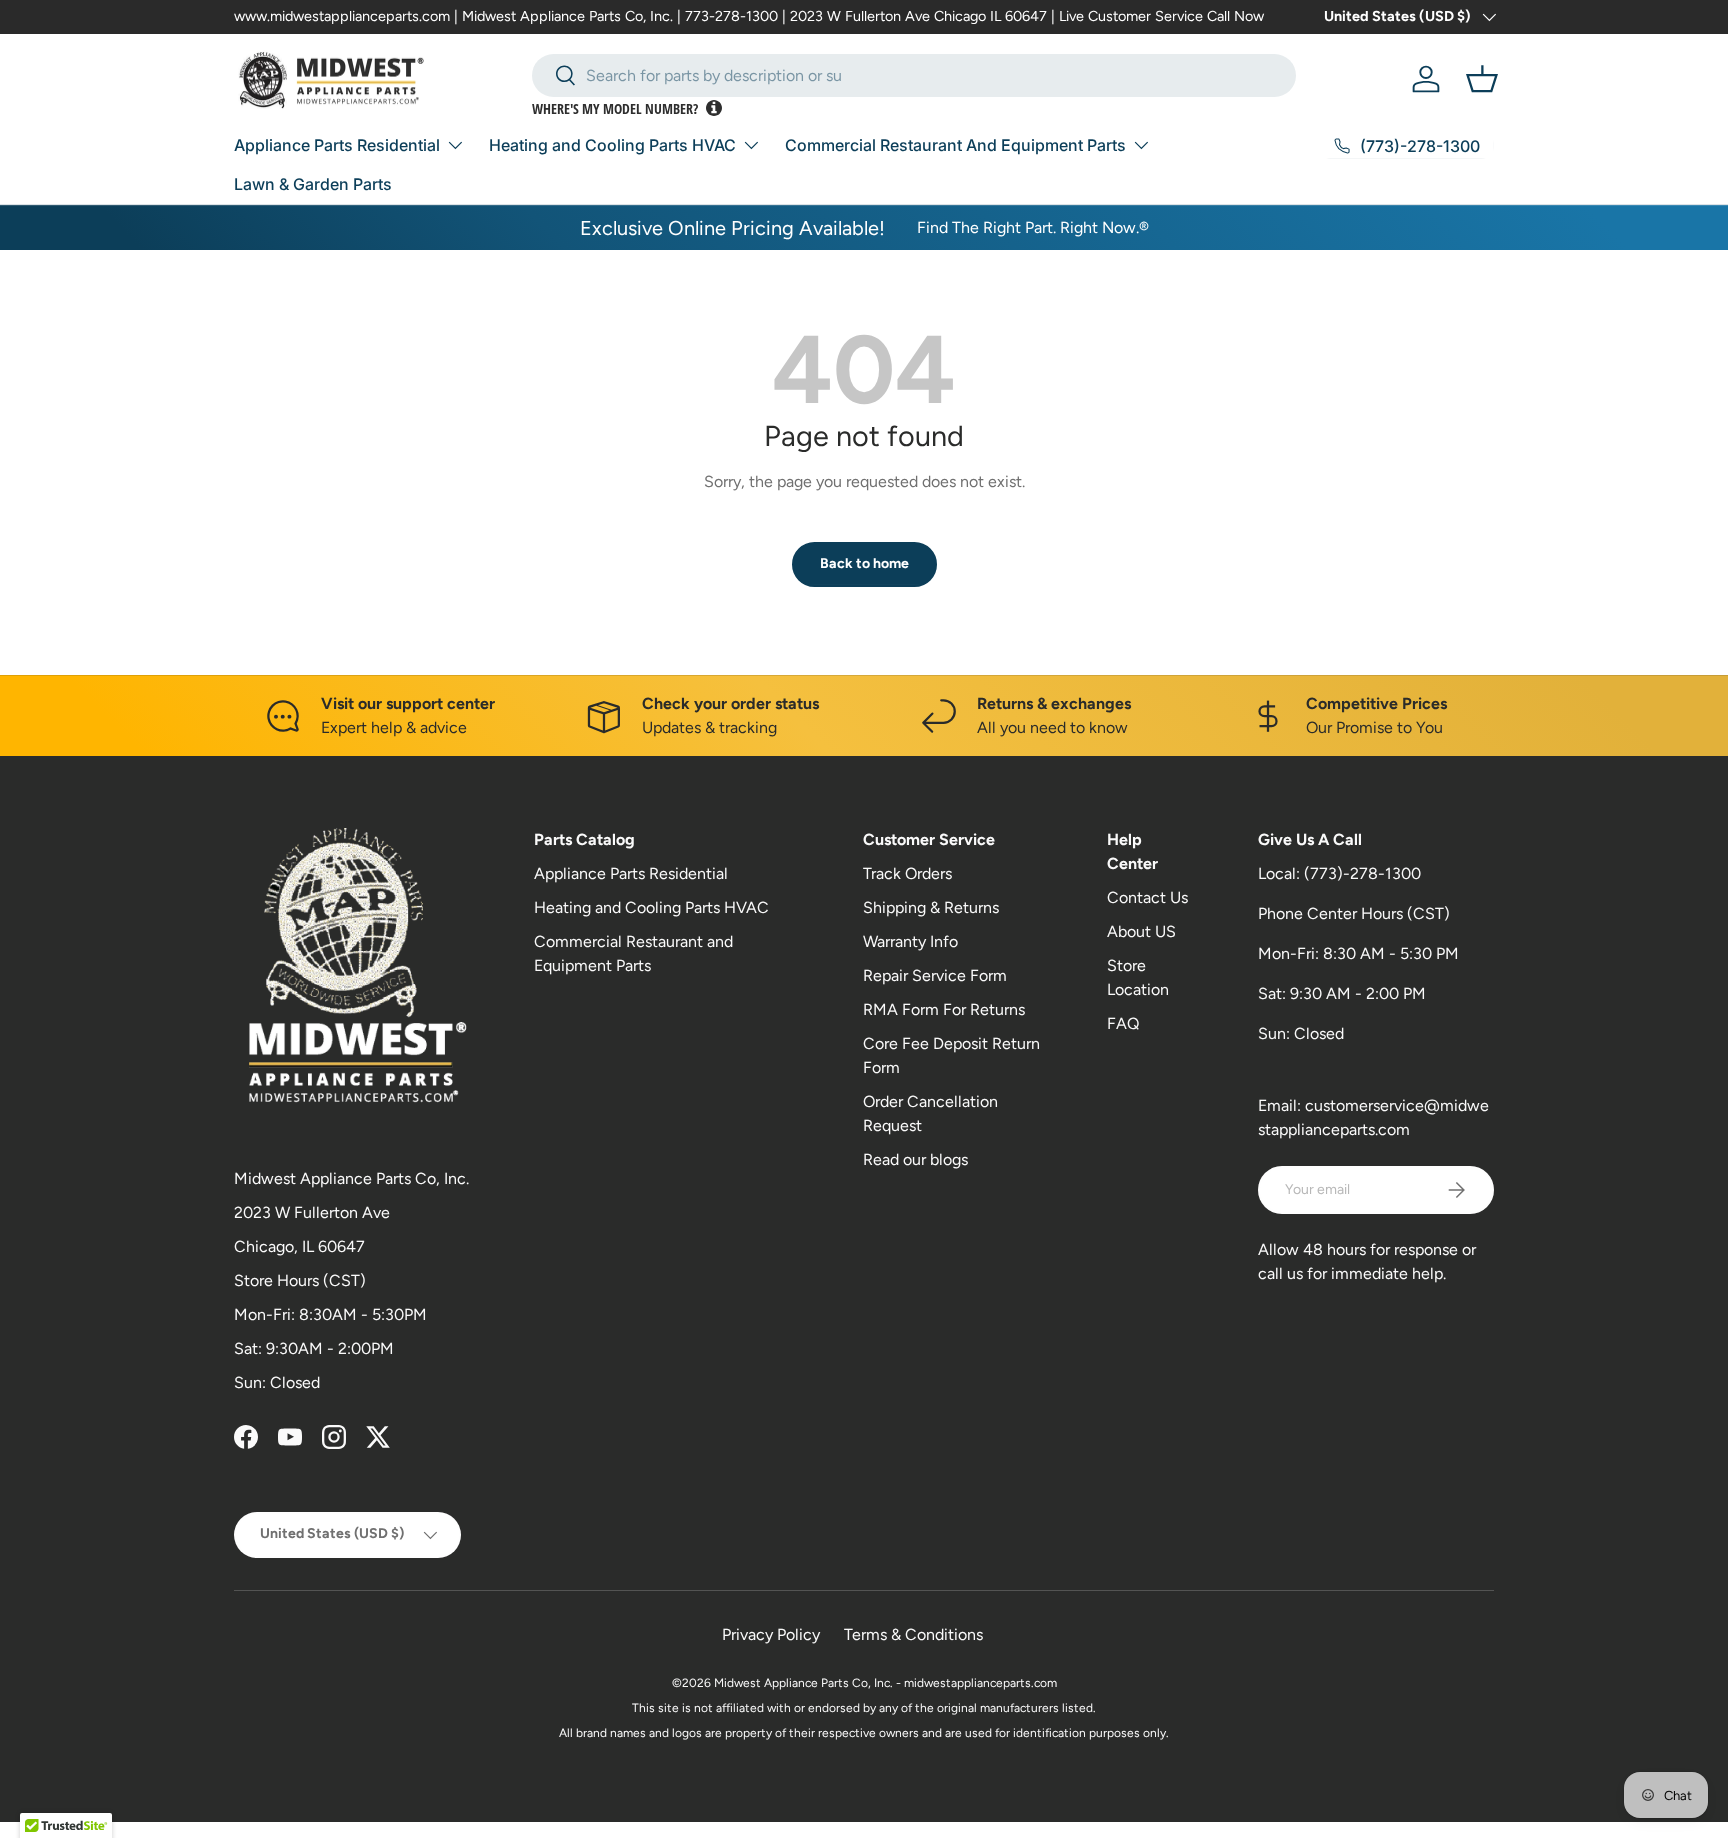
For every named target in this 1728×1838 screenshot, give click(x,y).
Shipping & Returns (931, 907)
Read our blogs (915, 1159)
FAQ (1123, 1023)
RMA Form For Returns (944, 1009)
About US (1141, 931)
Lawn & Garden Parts (313, 184)
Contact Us (1147, 897)
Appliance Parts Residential (337, 145)
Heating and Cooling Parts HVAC (612, 145)
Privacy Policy (771, 1634)
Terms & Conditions (913, 1634)
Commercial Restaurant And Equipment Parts (955, 145)
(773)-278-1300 (1362, 873)
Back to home (864, 563)
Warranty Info (910, 941)
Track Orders (907, 873)
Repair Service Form (935, 975)
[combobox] (914, 75)
